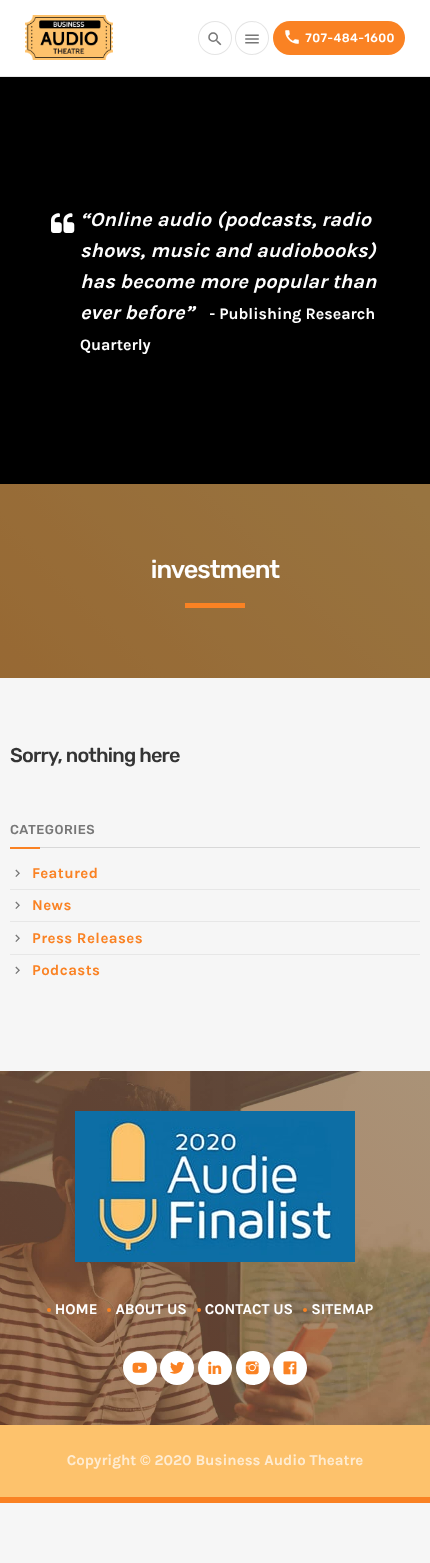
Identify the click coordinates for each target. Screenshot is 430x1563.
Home (76, 1309)
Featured (65, 873)
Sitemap (342, 1309)
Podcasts (66, 970)
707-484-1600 (339, 37)
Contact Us (249, 1309)
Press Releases (87, 938)
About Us (150, 1309)
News (52, 905)
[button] (392, 291)
